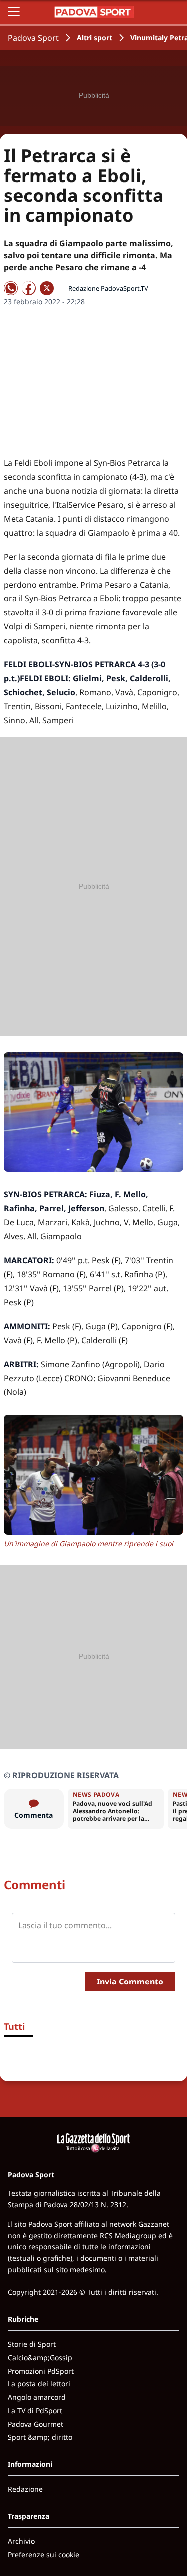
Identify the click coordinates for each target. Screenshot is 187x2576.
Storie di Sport (32, 2344)
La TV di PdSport (35, 2411)
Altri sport (94, 38)
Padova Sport (33, 38)
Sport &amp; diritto (40, 2437)
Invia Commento (130, 1982)
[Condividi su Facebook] (29, 288)
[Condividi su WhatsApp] (11, 288)
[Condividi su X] (47, 288)
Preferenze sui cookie (44, 2554)
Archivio (21, 2541)
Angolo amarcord (37, 2397)
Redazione (25, 2489)
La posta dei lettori (39, 2384)
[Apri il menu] (14, 12)
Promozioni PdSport (41, 2371)
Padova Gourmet (36, 2424)
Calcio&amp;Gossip (40, 2357)
